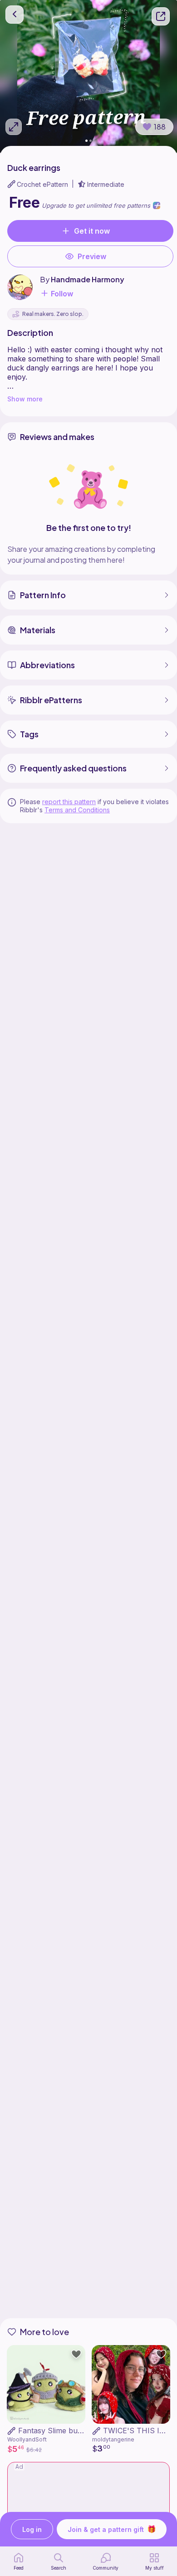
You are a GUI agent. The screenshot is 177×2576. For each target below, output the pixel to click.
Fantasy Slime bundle (55, 2431)
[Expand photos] (14, 127)
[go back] (15, 15)
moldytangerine (113, 2439)
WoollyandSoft (27, 2439)
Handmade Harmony (88, 279)
